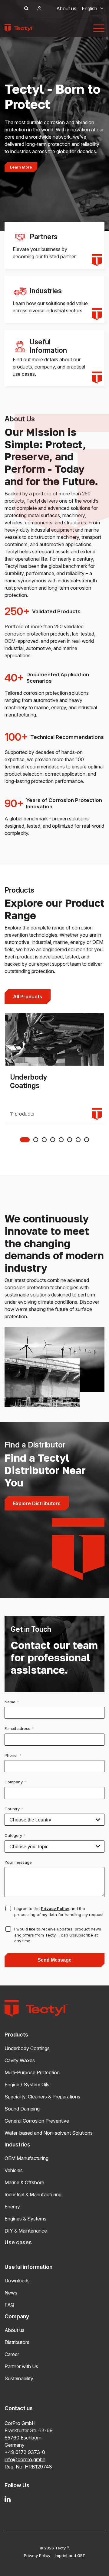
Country (14, 1809)
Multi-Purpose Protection (32, 2072)
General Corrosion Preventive (37, 2121)
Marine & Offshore (24, 2182)
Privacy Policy (55, 1908)
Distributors (17, 2342)
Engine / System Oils (27, 2085)
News (11, 2293)
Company (15, 1782)
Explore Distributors (37, 1503)
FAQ (9, 2305)
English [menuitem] (89, 8)
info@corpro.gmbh (25, 2459)
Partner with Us (21, 2366)
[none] (89, 8)
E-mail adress (19, 1728)
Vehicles (14, 2170)
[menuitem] (89, 8)
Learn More (21, 167)
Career (12, 2354)
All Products (28, 997)
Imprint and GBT (70, 2555)
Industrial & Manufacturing (33, 2194)
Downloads (17, 2281)
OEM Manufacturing (26, 2158)
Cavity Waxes (20, 2060)
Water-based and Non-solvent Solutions (49, 2133)
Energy (12, 2207)
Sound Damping (22, 2109)
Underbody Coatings (27, 2048)
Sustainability (19, 2378)
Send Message (54, 1960)
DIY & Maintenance (26, 2231)
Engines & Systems (25, 2219)
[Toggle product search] (26, 8)
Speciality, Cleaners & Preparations (42, 2097)
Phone (13, 1755)
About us (66, 8)
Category (15, 1835)
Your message (18, 1862)
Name (12, 1702)
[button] (25, 1140)
